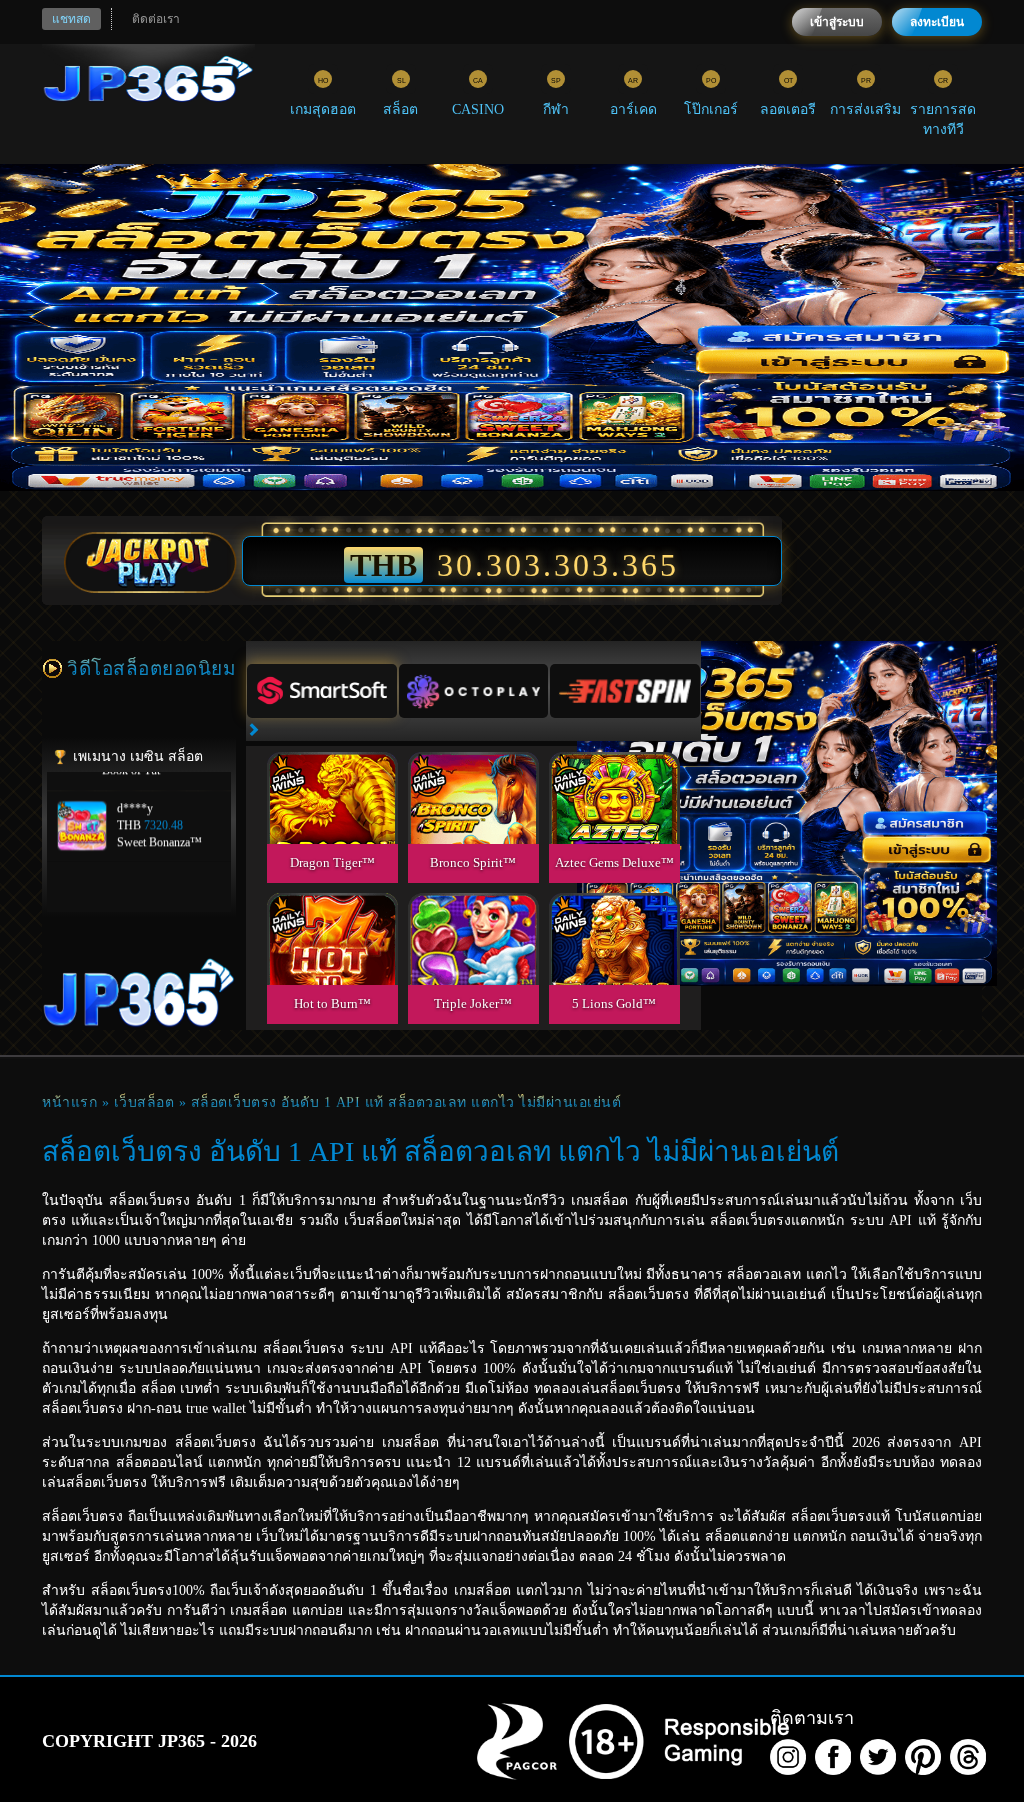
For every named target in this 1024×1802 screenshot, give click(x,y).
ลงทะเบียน (937, 22)
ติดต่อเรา (156, 19)
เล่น (332, 820)
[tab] (322, 691)
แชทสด (71, 19)
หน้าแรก (69, 1102)
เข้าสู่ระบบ (837, 22)
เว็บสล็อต (144, 1102)
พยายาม (332, 774)
